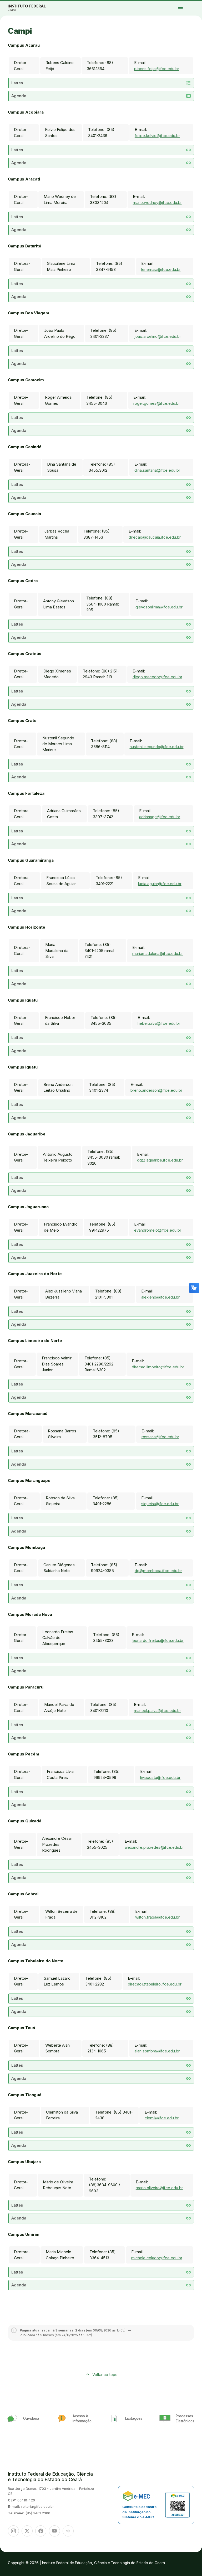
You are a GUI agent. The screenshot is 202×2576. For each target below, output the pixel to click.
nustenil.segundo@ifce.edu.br (157, 747)
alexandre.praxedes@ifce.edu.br (154, 1847)
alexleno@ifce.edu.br (160, 1297)
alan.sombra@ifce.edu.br (157, 2051)
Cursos (190, 3)
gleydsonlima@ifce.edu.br (159, 607)
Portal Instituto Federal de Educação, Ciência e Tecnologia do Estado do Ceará (33, 8)
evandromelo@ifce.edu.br (158, 1230)
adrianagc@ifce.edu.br (160, 817)
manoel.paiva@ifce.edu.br (157, 1711)
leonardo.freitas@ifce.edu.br (158, 1640)
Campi (194, 3)
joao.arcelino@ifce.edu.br (158, 336)
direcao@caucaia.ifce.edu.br (155, 537)
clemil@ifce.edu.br (162, 2118)
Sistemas (192, 4)
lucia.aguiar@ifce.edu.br (160, 884)
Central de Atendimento (197, 4)
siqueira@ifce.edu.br (160, 1504)
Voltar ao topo (105, 2375)
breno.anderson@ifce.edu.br (156, 1090)
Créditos (186, 7)
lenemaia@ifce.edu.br (161, 269)
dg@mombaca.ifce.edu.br (158, 1571)
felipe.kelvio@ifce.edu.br (157, 136)
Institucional (198, 3)
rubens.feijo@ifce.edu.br (157, 69)
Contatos (188, 4)
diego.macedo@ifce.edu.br (157, 677)
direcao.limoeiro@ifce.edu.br (158, 1367)
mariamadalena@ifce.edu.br (158, 953)
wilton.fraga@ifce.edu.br (157, 1917)
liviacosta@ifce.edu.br (160, 1777)
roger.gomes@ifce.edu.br (157, 403)
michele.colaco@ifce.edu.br (157, 2258)
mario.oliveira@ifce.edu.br (159, 2188)
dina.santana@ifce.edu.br (157, 470)
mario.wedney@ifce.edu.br (157, 203)
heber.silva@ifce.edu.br (159, 1023)
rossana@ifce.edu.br (160, 1437)
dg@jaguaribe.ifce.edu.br (160, 1160)
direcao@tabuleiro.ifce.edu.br (155, 1984)
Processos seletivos (186, 3)
